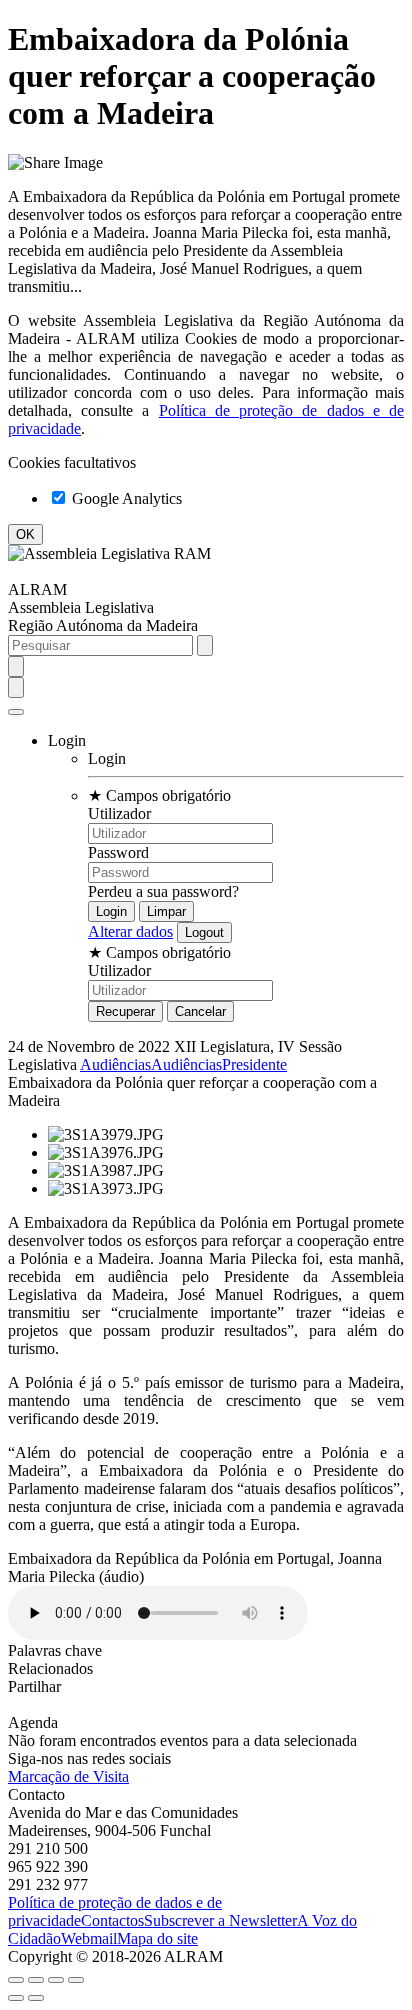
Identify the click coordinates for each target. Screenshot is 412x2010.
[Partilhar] (36, 1980)
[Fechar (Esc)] (16, 1980)
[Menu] (16, 712)
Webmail (89, 1938)
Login (107, 758)
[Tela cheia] (56, 1980)
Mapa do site (157, 1938)
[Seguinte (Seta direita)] (36, 1998)
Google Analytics (125, 498)
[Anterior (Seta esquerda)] (16, 1998)
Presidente (254, 1064)
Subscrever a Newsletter (220, 1920)
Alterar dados (130, 931)
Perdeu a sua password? (163, 891)
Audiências (115, 1064)
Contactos (112, 1920)
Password (118, 852)
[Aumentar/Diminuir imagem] (76, 1980)
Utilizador (119, 813)
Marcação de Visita (68, 1776)
